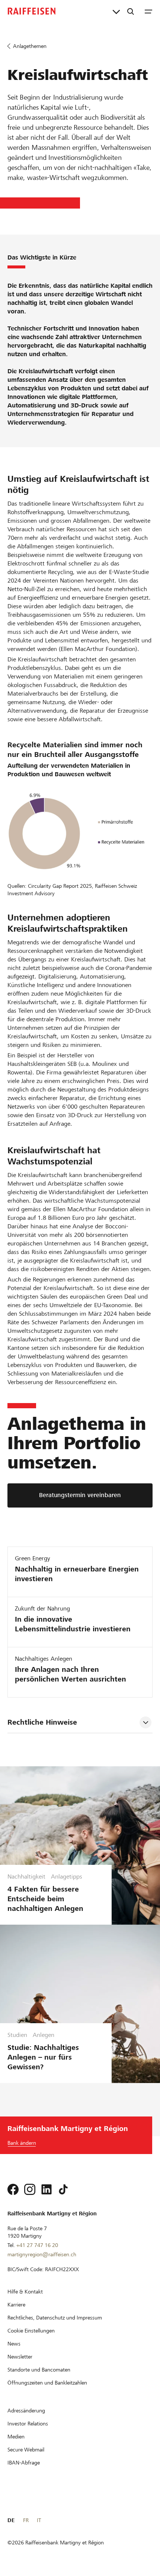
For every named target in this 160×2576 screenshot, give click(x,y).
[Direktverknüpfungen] (116, 11)
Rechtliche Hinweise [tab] (42, 1722)
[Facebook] (13, 2189)
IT (39, 2520)
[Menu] (148, 11)
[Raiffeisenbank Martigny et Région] (32, 11)
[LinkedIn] (47, 2189)
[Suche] (131, 11)
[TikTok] (63, 2189)
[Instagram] (30, 2189)
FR (26, 2520)
